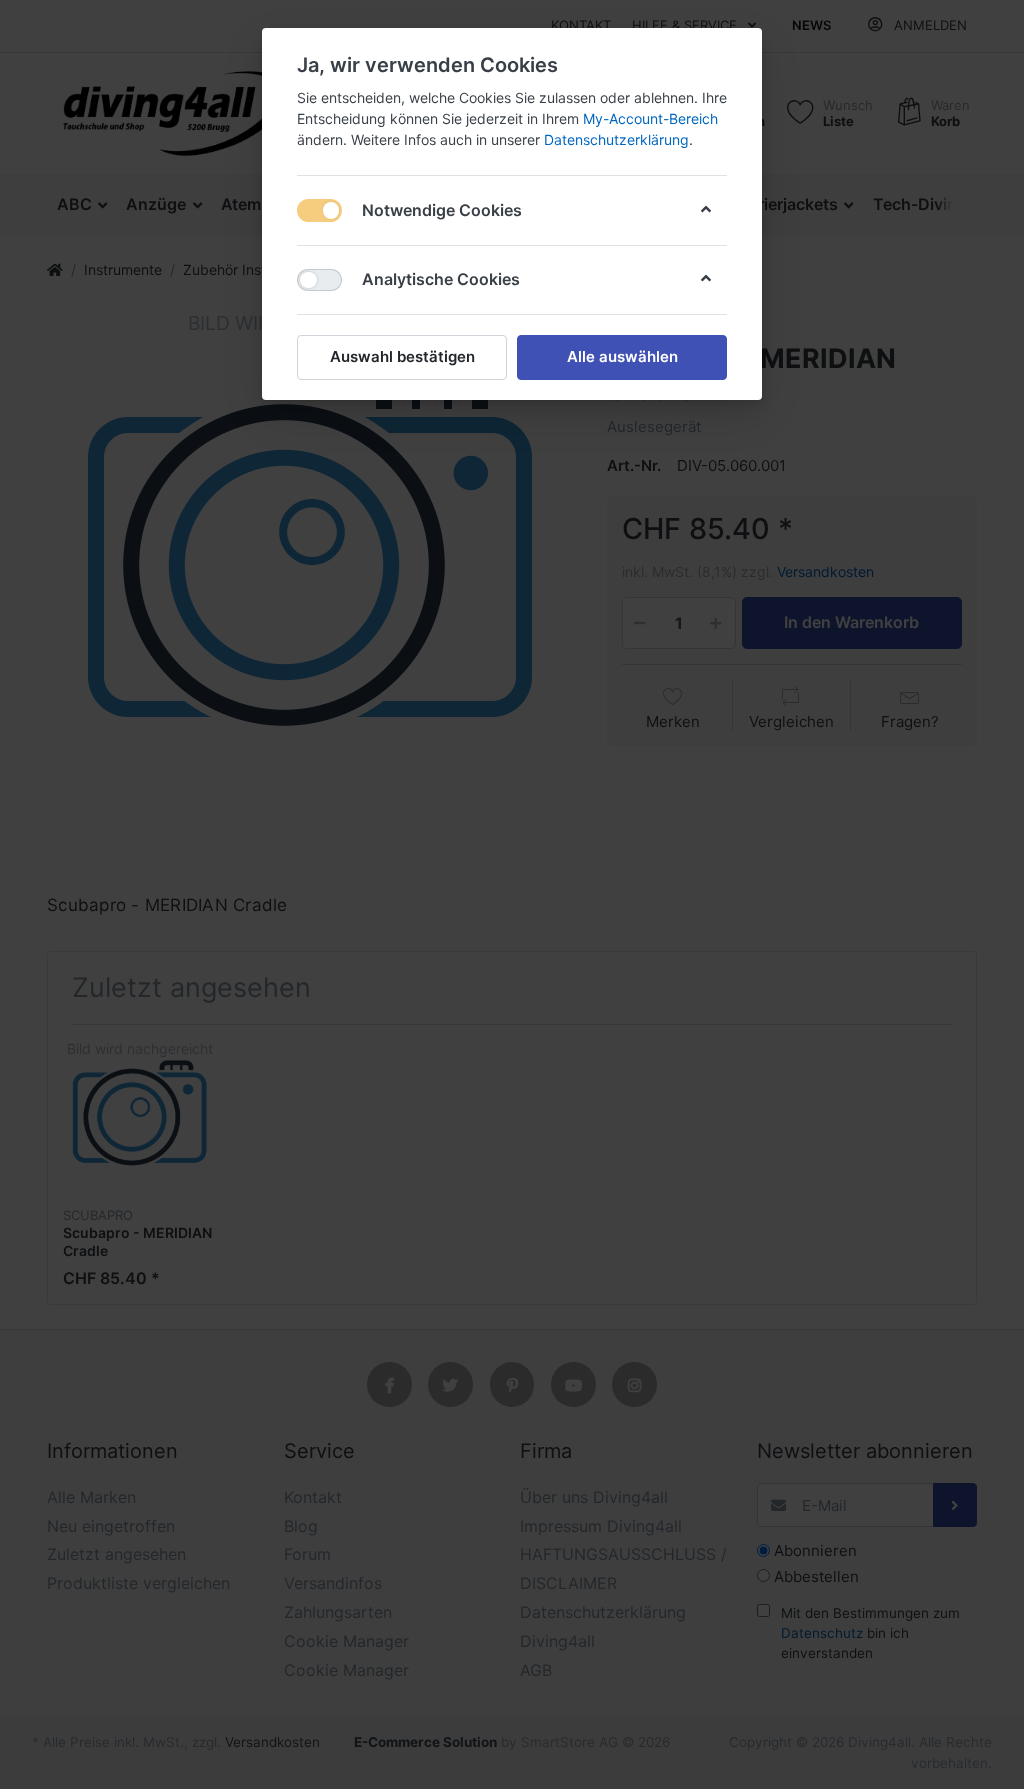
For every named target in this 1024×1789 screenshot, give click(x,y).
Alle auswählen (622, 356)
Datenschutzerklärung (616, 139)
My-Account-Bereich (650, 118)
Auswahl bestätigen (402, 356)
